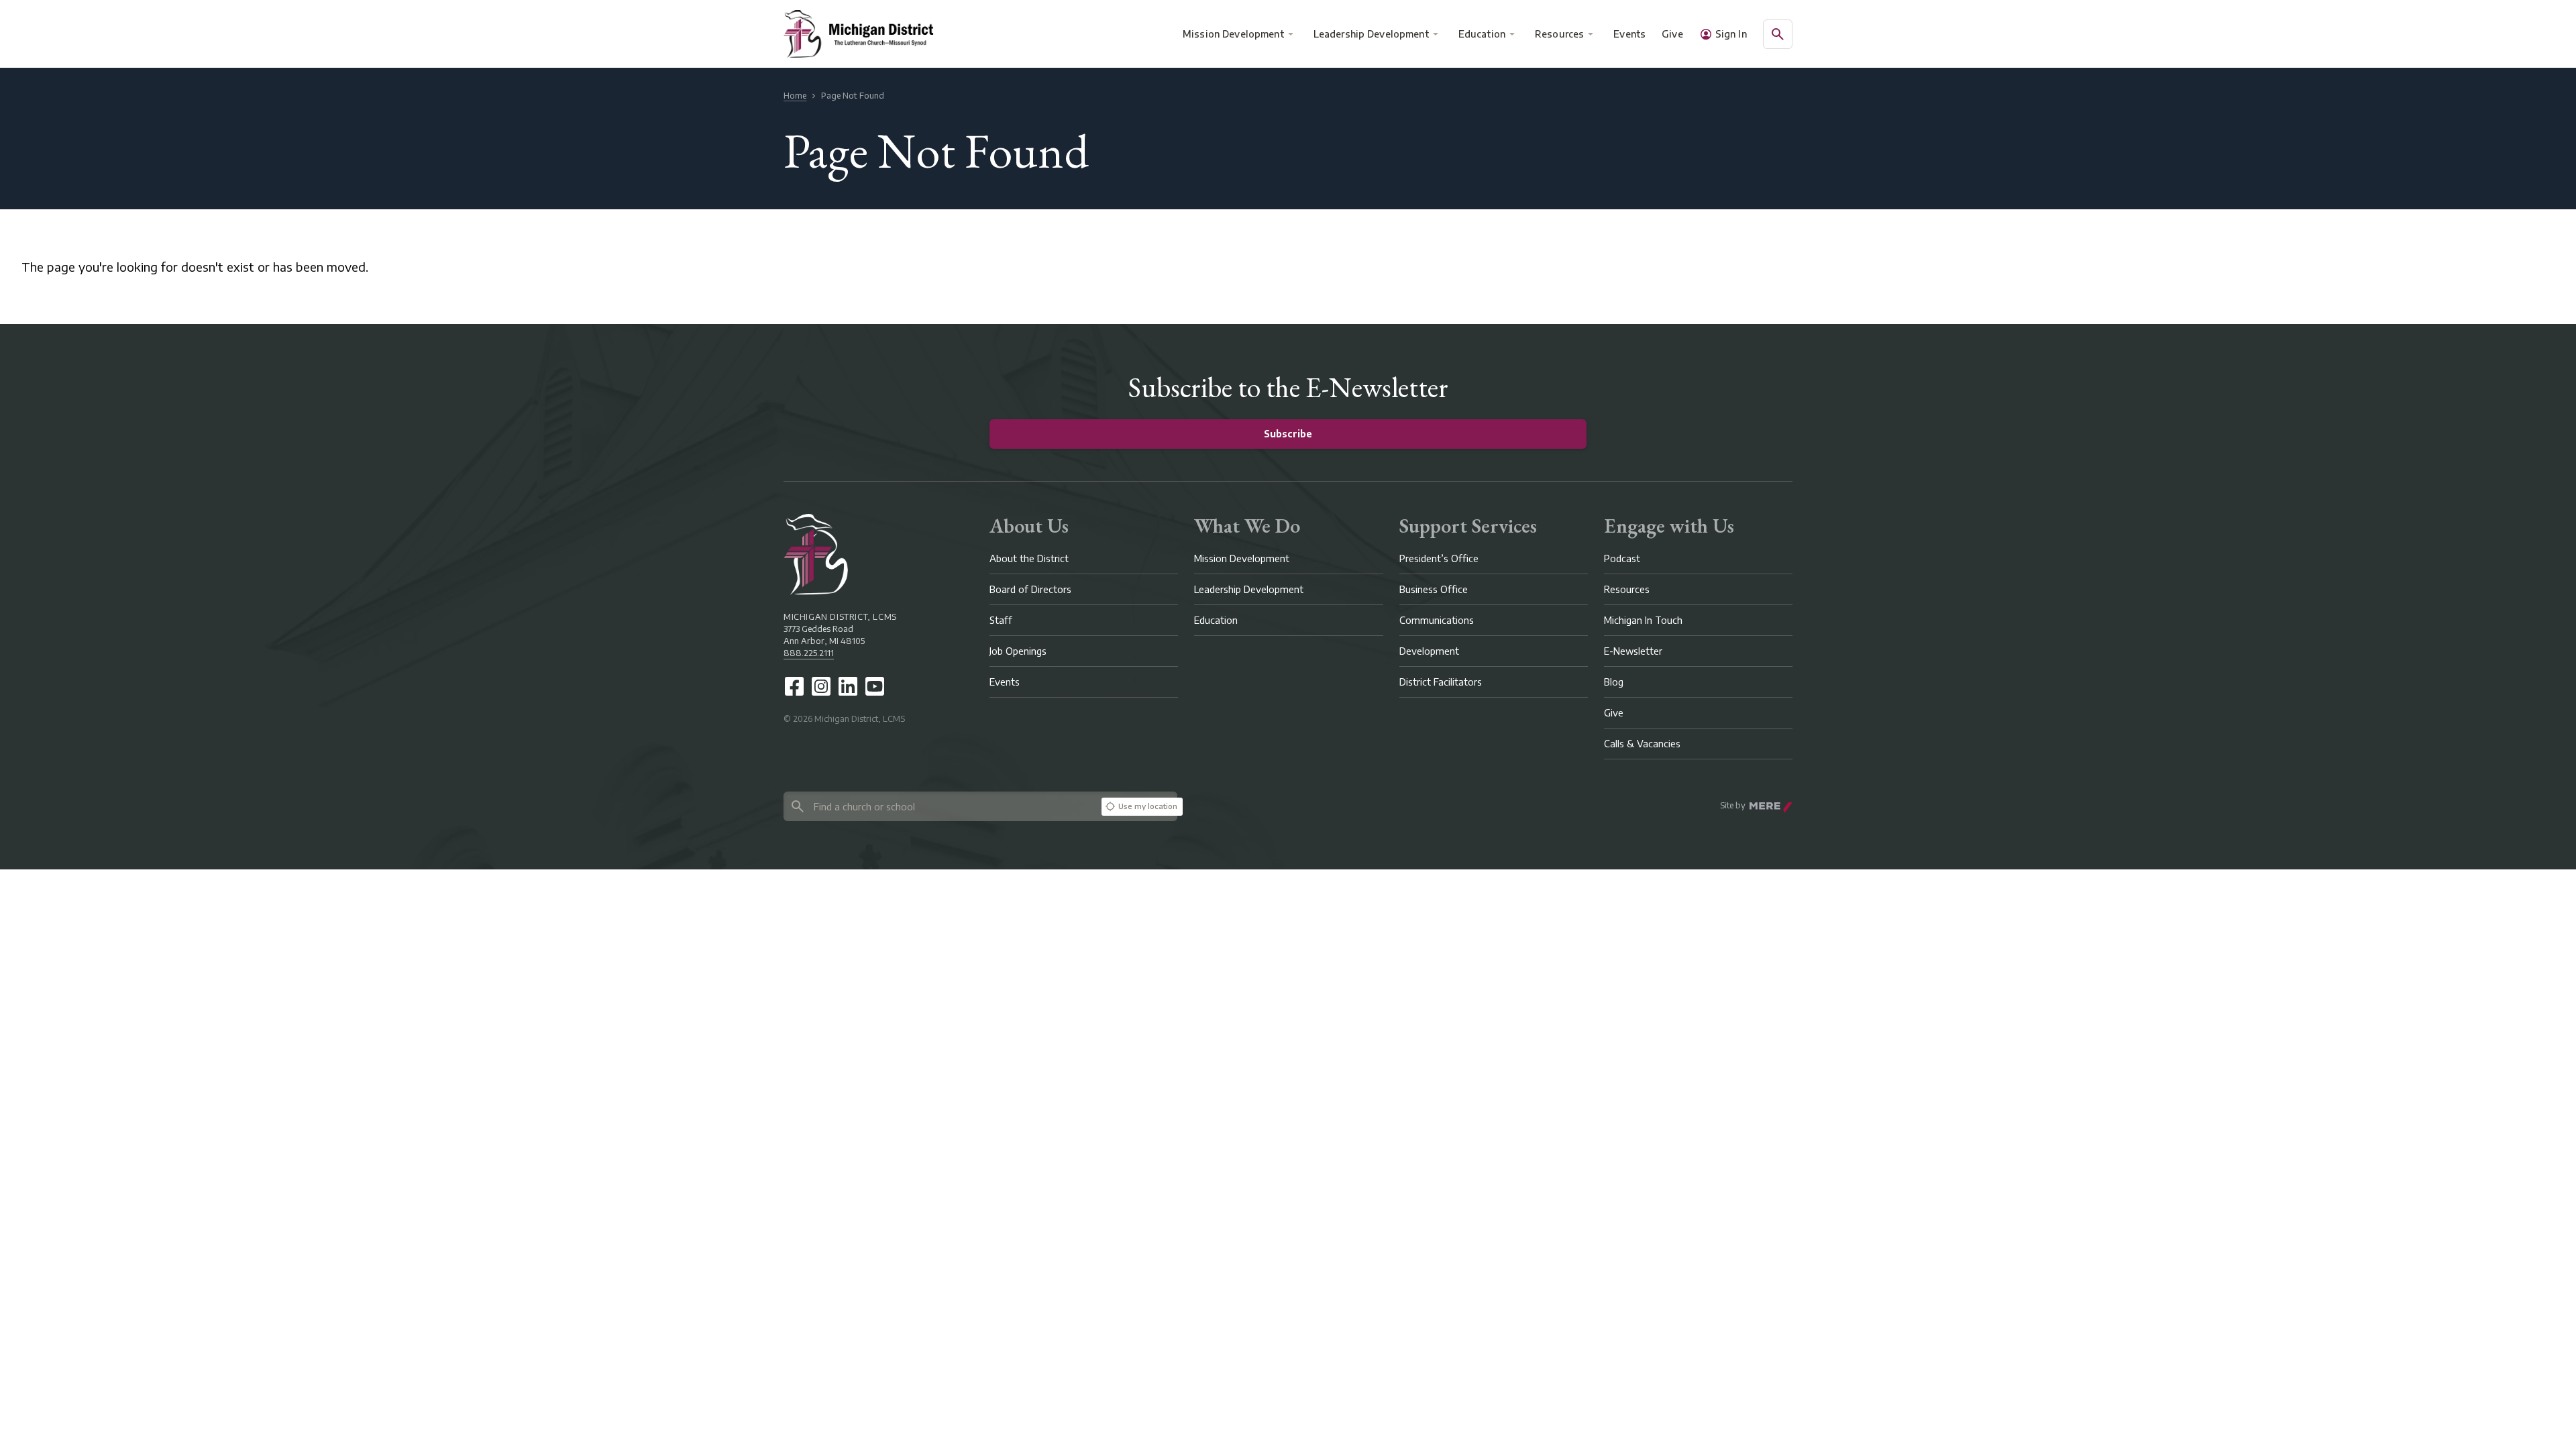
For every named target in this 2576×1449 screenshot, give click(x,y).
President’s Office (1439, 558)
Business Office (1434, 589)
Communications (1437, 620)
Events (1630, 34)
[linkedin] (848, 686)
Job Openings (1018, 651)
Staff (1001, 620)
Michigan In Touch (1643, 620)
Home (795, 96)
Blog (1614, 682)
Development (1429, 651)
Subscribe (1288, 434)
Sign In (1731, 34)
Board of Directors (1030, 589)
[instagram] (821, 686)
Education (1482, 34)
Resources (1559, 34)
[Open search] (1778, 34)
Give (1672, 34)
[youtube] (875, 686)
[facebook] (794, 686)
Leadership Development (1371, 34)
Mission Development (1233, 34)
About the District (1029, 558)
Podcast (1622, 558)
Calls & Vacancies (1642, 744)
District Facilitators (1441, 682)
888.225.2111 (809, 653)
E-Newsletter (1633, 651)
